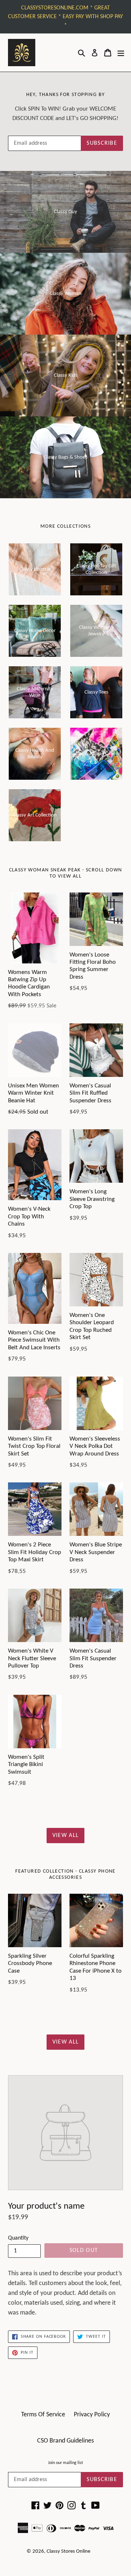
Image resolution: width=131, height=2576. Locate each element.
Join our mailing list (65, 2463)
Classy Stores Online (68, 2551)
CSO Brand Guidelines (65, 2441)
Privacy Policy (92, 2415)
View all (65, 1836)
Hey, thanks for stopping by (66, 95)
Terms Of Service (43, 2415)
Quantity (18, 2238)
